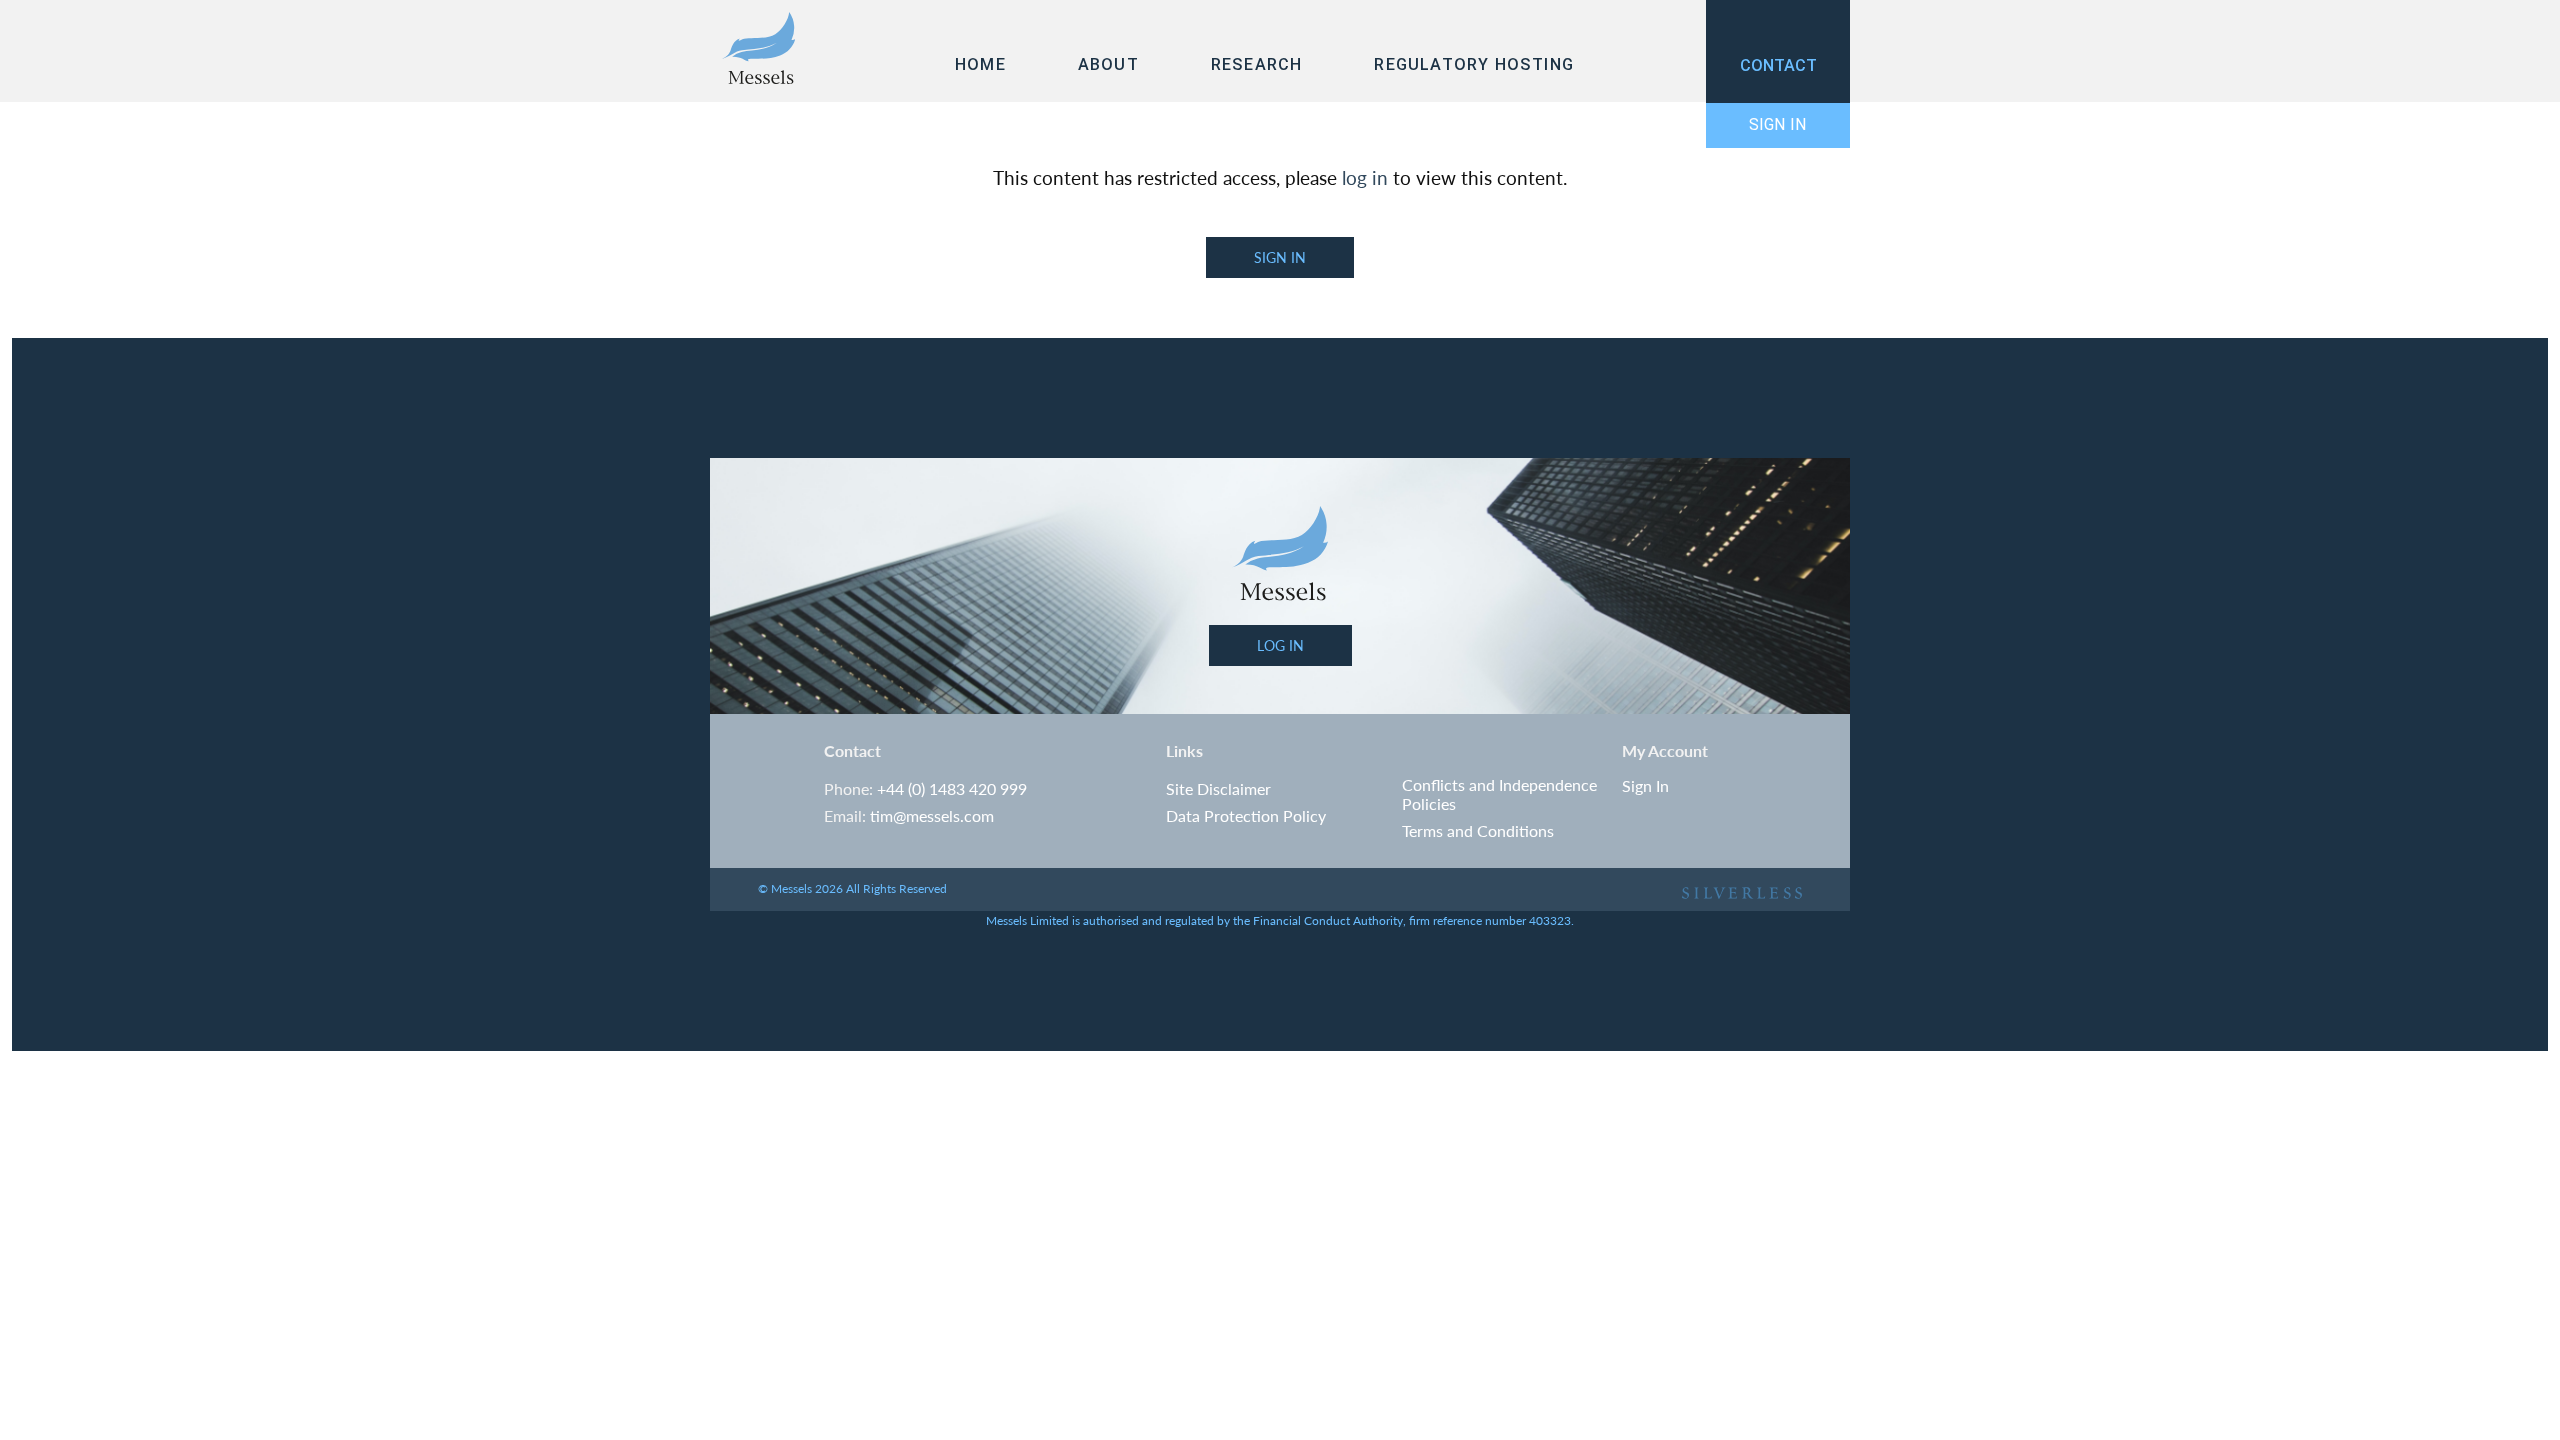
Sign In (1778, 124)
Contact (1778, 65)
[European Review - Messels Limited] (758, 49)
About (1108, 64)
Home (980, 64)
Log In (1280, 645)
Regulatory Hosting (1474, 64)
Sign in (1280, 257)
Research (1257, 64)
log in (1365, 177)
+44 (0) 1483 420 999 (952, 789)
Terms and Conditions (1478, 831)
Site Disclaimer (1218, 789)
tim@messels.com (932, 816)
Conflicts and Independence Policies (1499, 794)
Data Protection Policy (1246, 816)
